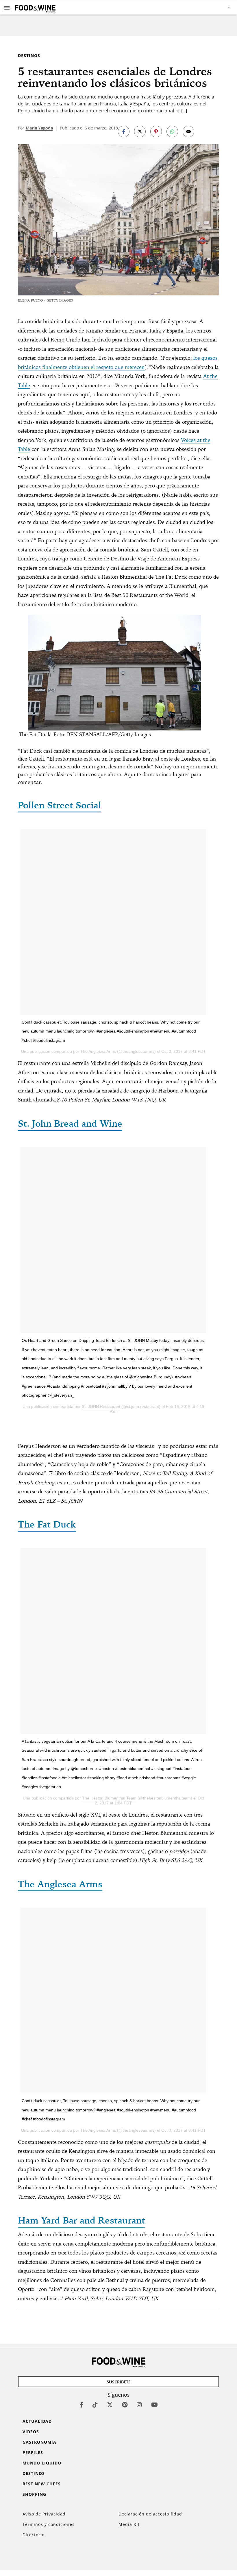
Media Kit (129, 2524)
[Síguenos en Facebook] (81, 2405)
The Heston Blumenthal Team (109, 1798)
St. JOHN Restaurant (101, 1406)
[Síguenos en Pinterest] (125, 2405)
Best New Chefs (42, 2484)
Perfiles (33, 2452)
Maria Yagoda (39, 128)
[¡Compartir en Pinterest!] (156, 131)
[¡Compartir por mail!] (188, 131)
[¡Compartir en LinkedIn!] (172, 131)
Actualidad (37, 2421)
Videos (31, 2432)
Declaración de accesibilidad (150, 2514)
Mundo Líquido (42, 2463)
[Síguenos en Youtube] (154, 2405)
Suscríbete (119, 2382)
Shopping (34, 2494)
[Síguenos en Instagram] (139, 2405)
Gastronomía (39, 2442)
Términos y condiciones (49, 2524)
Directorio (34, 2535)
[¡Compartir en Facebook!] (124, 131)
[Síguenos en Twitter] (110, 2405)
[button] (7, 8)
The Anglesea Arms (98, 1051)
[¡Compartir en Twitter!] (140, 131)
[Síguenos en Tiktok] (95, 2405)
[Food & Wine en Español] (35, 7)
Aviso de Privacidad (44, 2514)
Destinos (29, 55)
